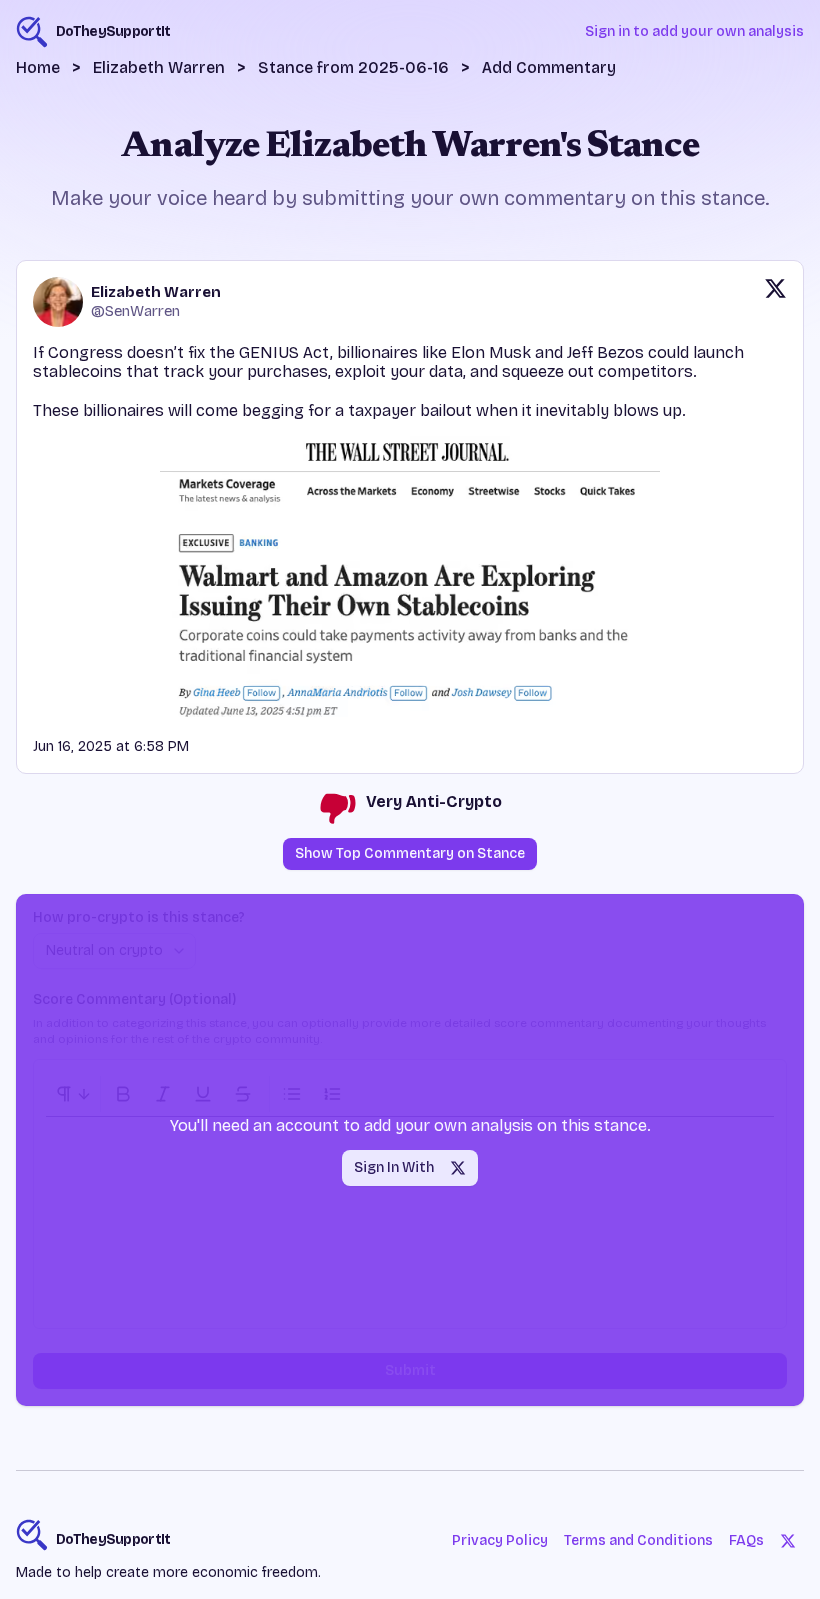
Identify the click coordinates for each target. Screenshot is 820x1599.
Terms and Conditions (638, 1540)
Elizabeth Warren (159, 67)
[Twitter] (788, 1541)
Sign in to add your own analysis (694, 31)
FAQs (746, 1540)
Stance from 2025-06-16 (353, 67)
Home (38, 67)
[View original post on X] (775, 302)
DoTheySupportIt (113, 1539)
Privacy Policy (500, 1540)
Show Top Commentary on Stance (410, 853)
